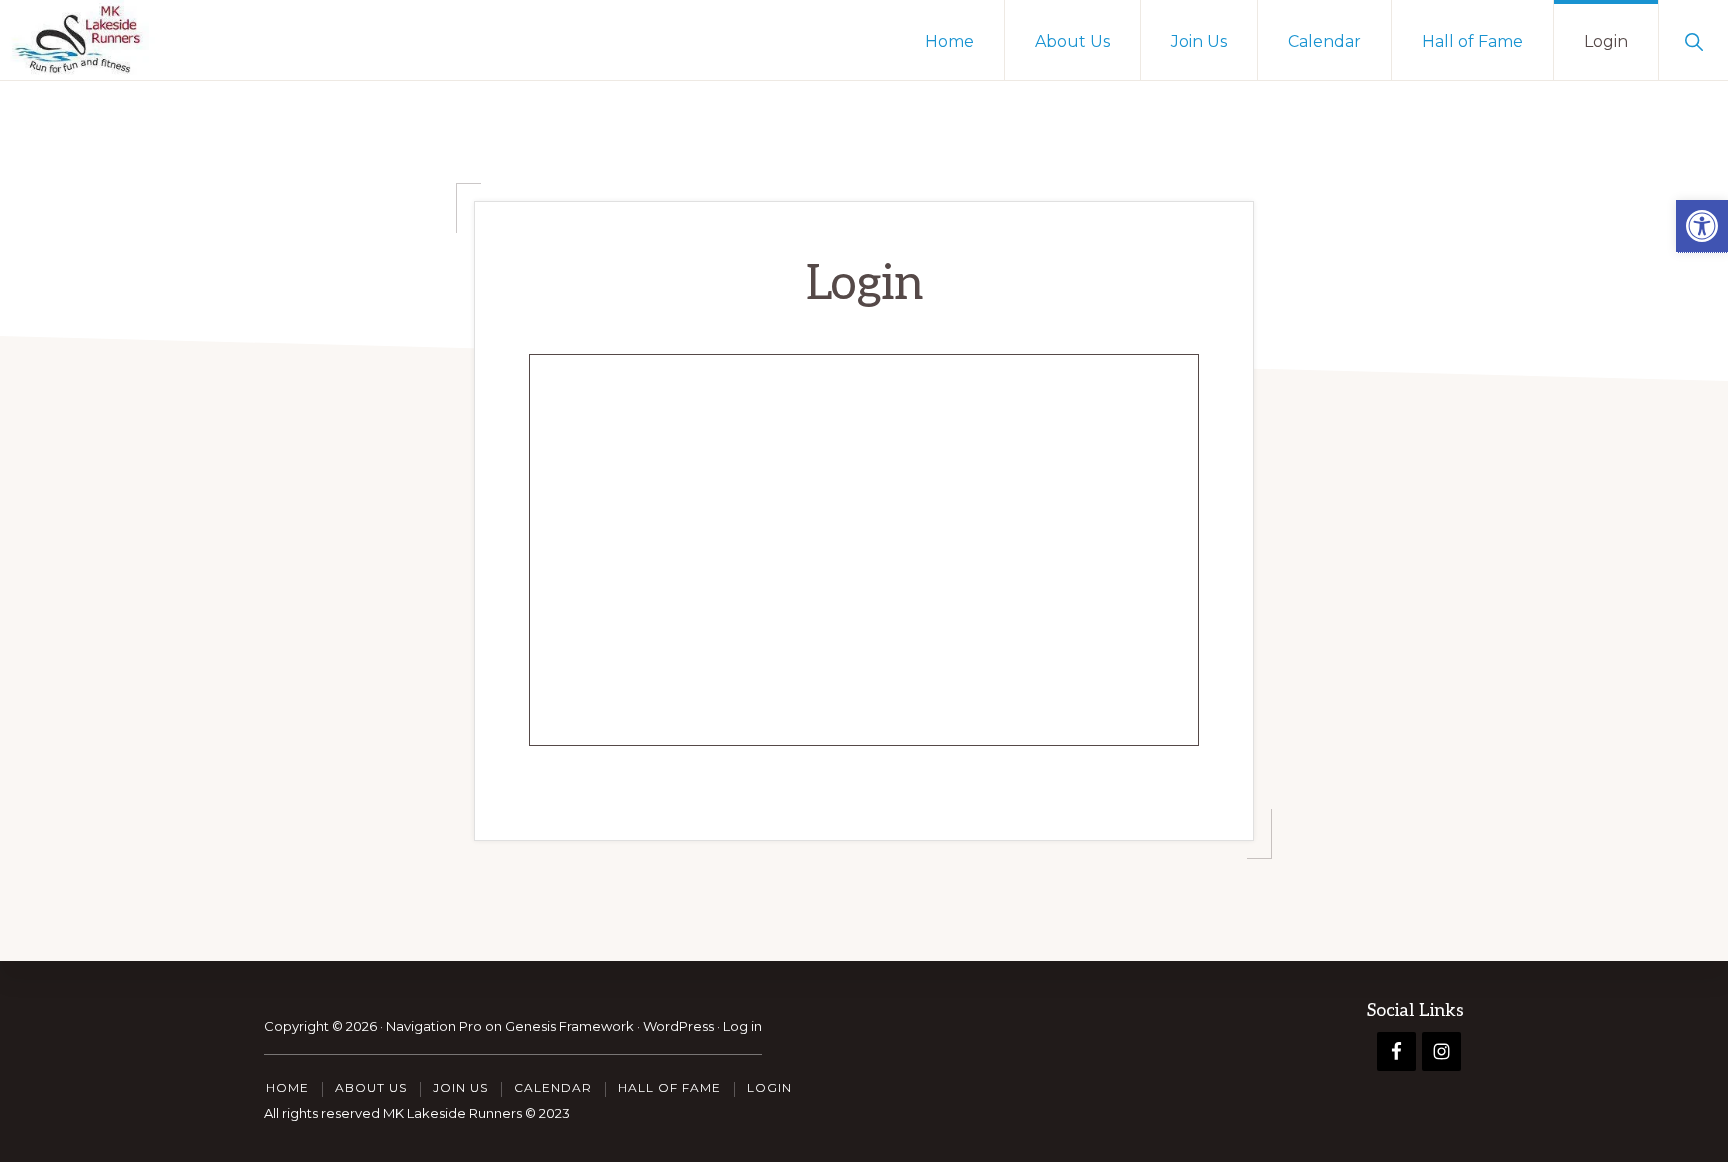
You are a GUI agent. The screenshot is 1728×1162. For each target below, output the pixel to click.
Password (680, 486)
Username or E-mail (719, 393)
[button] (1702, 226)
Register (981, 635)
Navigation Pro (434, 1026)
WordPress (678, 1026)
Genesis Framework (569, 1026)
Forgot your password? (864, 694)
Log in (742, 1026)
